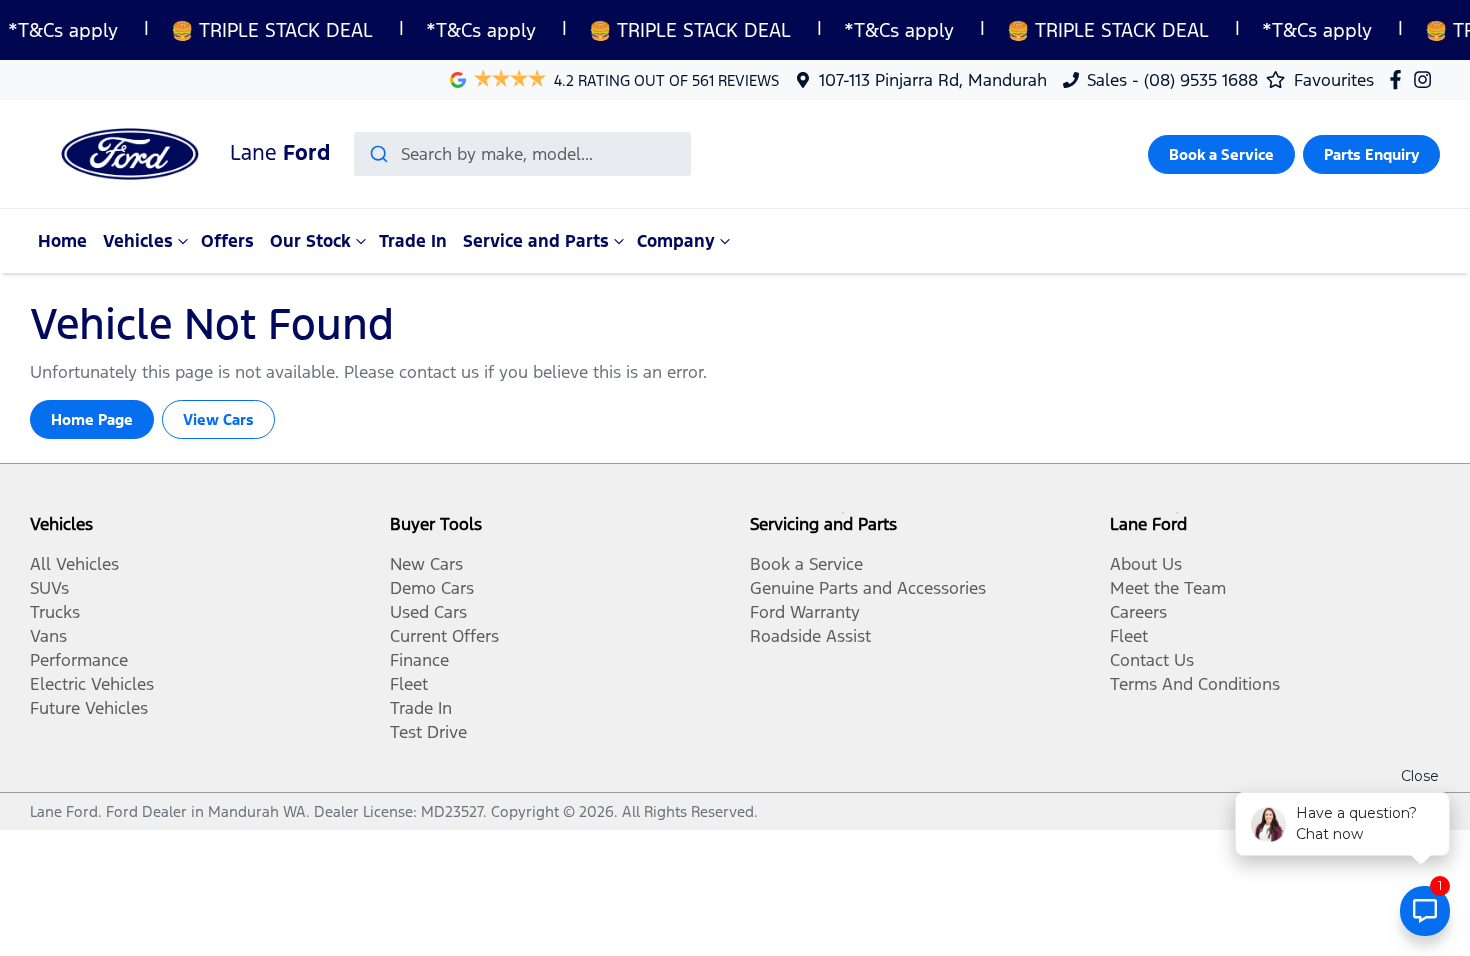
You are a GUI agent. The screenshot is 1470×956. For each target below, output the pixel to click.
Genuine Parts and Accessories (868, 588)
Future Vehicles (89, 708)
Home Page (92, 419)
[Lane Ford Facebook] (1399, 79)
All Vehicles (74, 564)
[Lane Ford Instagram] (1426, 79)
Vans (48, 636)
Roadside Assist (810, 636)
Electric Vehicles (92, 684)
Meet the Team (1168, 588)
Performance (79, 660)
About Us (1146, 564)
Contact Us (1152, 660)
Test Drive (428, 732)
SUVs (49, 588)
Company (676, 241)
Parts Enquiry (1371, 154)
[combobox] (522, 154)
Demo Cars (432, 588)
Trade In (413, 241)
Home (62, 241)
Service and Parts (536, 241)
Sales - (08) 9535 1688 (1172, 80)
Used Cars (428, 612)
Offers (227, 241)
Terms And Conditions (1195, 684)
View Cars (218, 419)
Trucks (55, 612)
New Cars (426, 564)
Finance (419, 660)
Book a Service (1221, 154)
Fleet (409, 684)
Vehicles (138, 241)
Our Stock (310, 241)
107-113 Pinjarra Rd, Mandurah (933, 80)
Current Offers (444, 636)
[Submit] (377, 154)
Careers (1138, 612)
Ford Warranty (805, 612)
